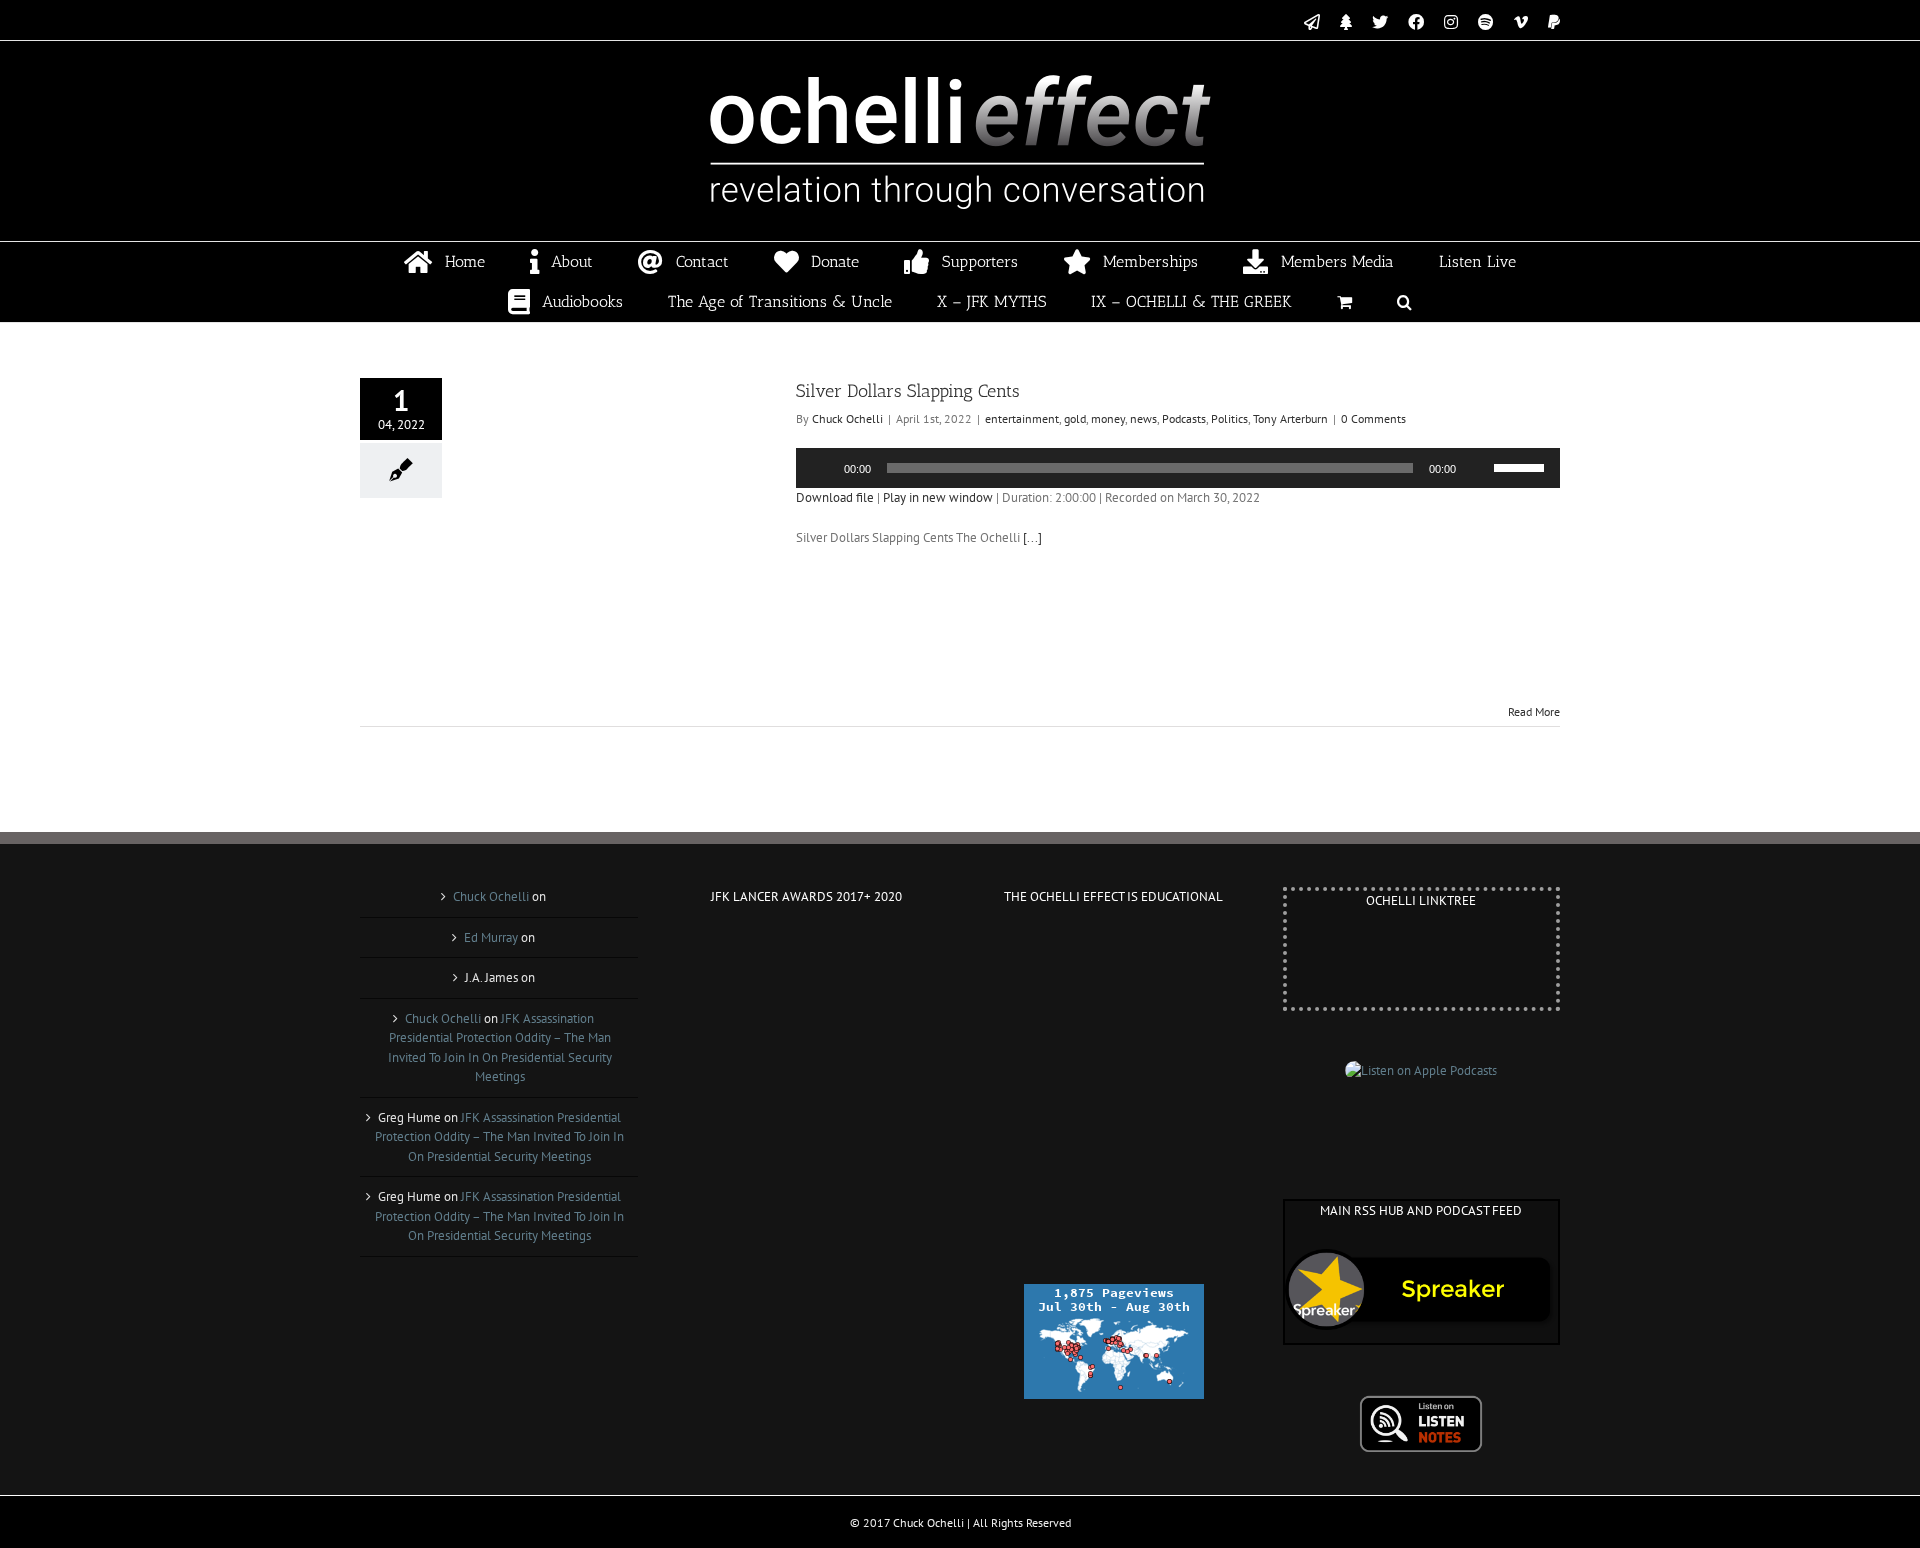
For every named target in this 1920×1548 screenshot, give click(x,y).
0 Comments (1373, 418)
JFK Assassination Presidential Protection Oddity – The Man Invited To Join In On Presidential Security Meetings (499, 1137)
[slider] (1522, 466)
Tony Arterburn (1290, 418)
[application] (1178, 468)
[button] (1405, 302)
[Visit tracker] (1114, 1293)
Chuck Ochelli (847, 418)
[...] (1032, 537)
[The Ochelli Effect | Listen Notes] (1421, 1404)
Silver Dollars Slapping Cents (908, 391)
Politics (1229, 418)
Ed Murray (491, 937)
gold (1075, 418)
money (1108, 418)
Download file (835, 497)
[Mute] (1478, 468)
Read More (1534, 711)
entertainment (1022, 418)
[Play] (822, 468)
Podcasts (1184, 418)
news (1143, 418)
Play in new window (938, 497)
